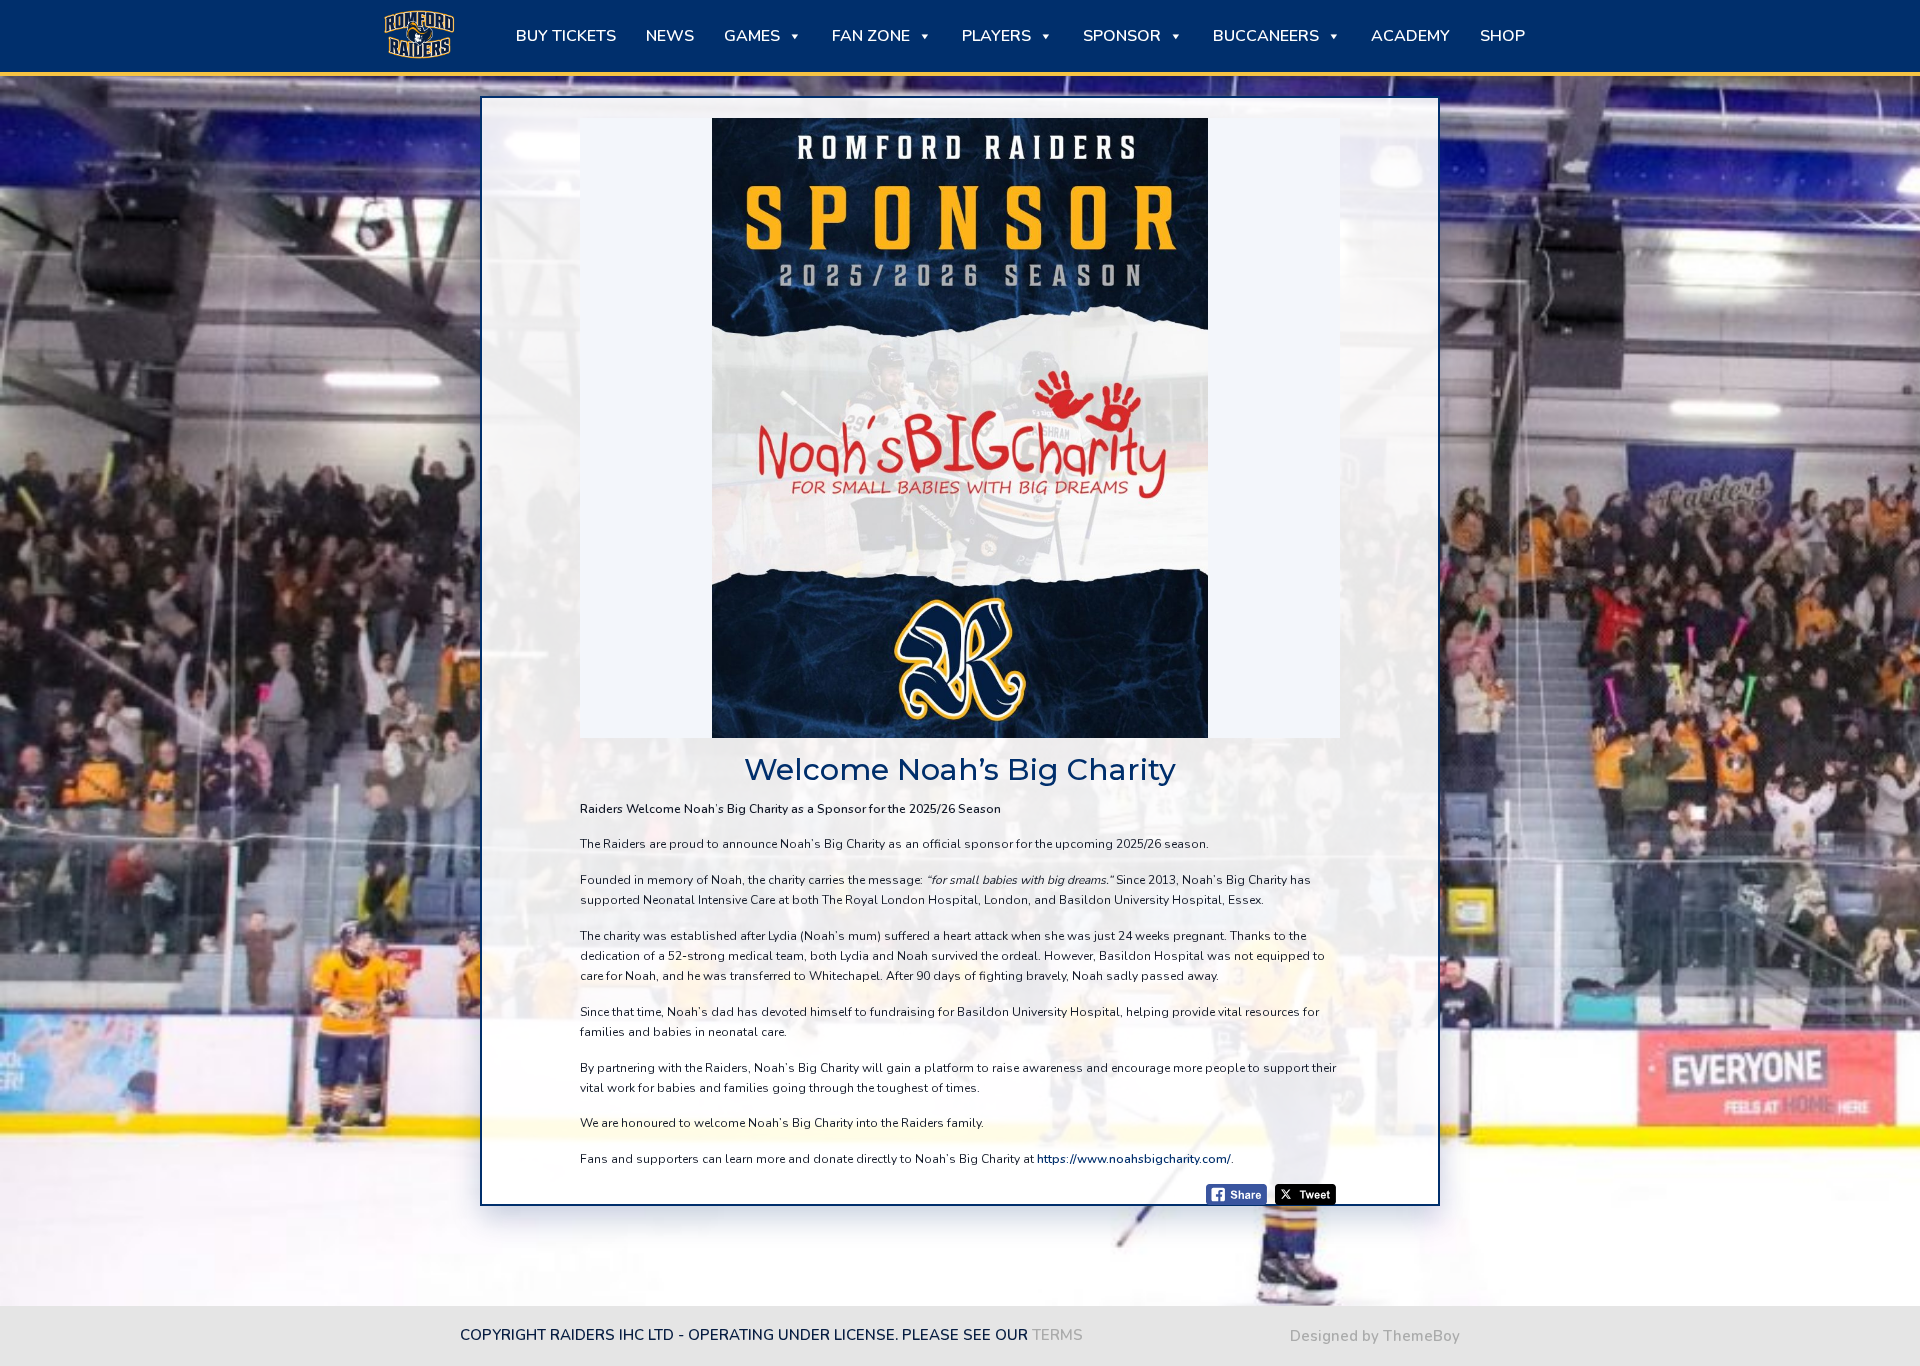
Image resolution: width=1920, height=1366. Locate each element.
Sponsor (1122, 36)
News (670, 36)
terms (1057, 1335)
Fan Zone (871, 36)
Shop (1502, 36)
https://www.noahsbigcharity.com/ (1134, 1159)
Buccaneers (1266, 36)
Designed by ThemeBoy (1375, 1336)
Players (996, 36)
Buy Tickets (566, 36)
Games (752, 36)
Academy (1410, 36)
